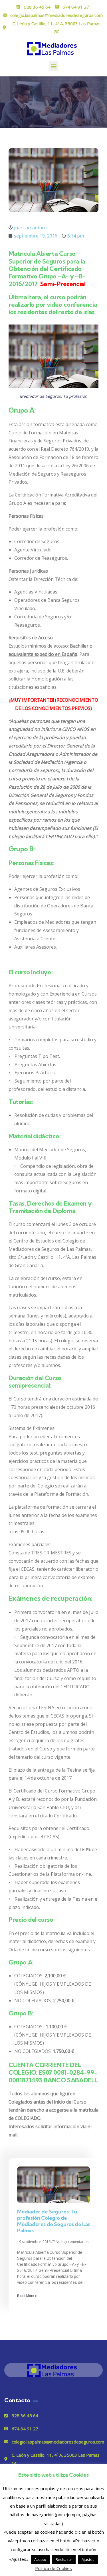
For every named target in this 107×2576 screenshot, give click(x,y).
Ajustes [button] (88, 2559)
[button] (53, 66)
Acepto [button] (40, 2559)
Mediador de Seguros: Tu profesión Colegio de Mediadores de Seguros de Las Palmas (53, 2221)
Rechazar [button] (64, 2559)
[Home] (54, 2370)
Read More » (27, 2296)
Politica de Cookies (53, 2568)
